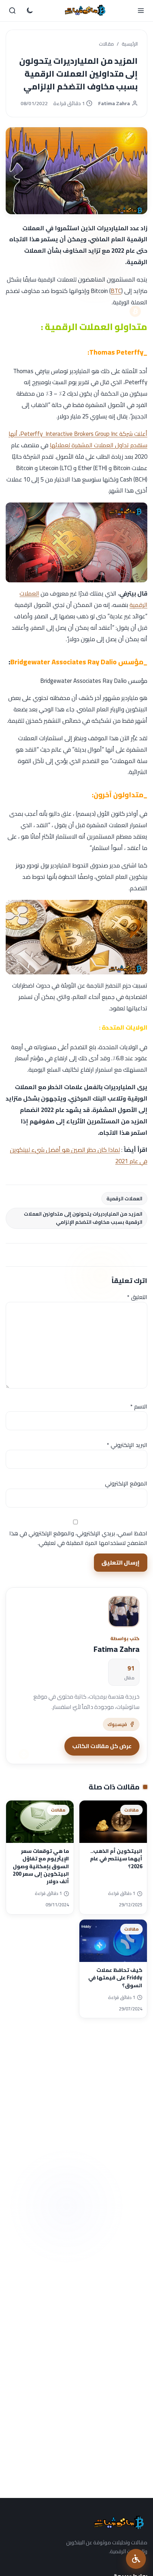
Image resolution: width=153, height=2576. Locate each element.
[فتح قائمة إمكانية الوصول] (136, 2559)
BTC (116, 291)
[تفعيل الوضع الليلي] (30, 11)
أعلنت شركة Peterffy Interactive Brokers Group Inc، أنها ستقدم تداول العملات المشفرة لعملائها (78, 439)
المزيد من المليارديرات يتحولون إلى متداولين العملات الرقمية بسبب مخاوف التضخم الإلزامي (83, 1218)
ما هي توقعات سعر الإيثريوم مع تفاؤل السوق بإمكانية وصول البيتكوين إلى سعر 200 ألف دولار (41, 1866)
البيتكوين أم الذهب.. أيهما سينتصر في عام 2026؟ (116, 1859)
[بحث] (12, 11)
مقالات (106, 44)
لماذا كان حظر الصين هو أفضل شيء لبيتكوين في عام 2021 (79, 1155)
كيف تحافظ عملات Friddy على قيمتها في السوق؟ (115, 1978)
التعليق (137, 1297)
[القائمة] (141, 11)
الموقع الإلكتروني (126, 1483)
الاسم (139, 1406)
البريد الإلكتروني (127, 1445)
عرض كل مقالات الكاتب (102, 1746)
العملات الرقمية (124, 1199)
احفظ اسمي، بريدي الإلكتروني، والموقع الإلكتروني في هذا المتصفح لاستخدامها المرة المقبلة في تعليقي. (78, 1538)
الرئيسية (130, 44)
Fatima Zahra (114, 104)
